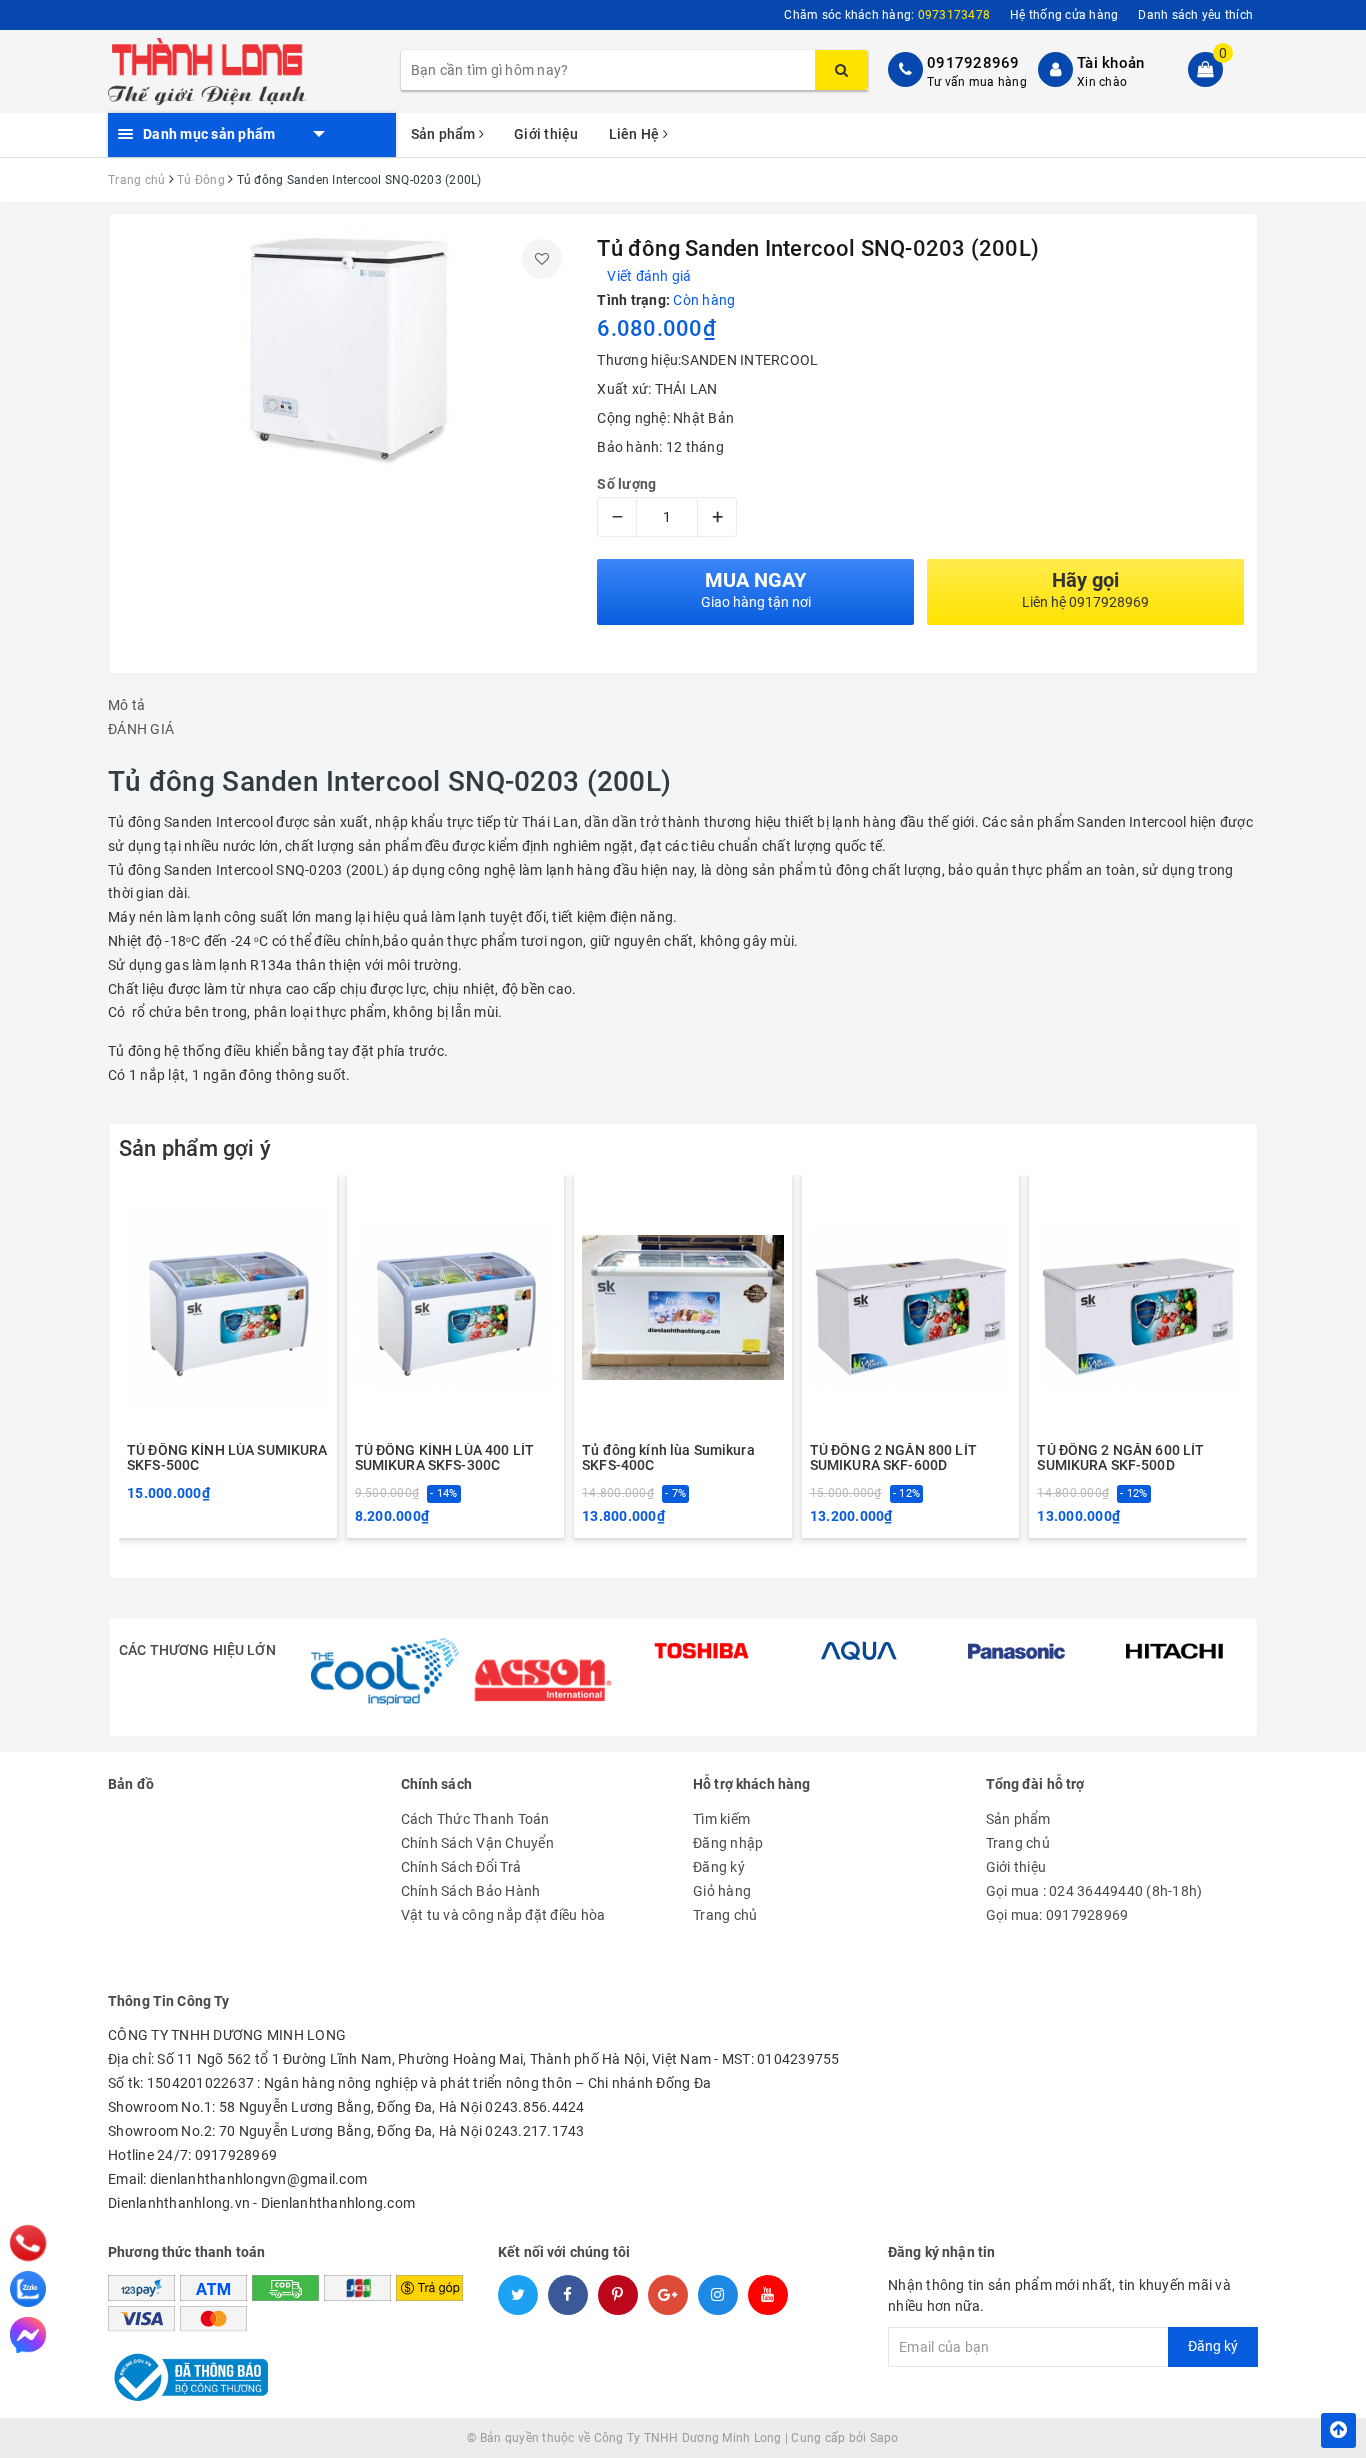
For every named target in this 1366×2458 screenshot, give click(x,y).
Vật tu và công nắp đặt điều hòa (503, 1915)
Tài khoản (1110, 63)
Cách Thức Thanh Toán (475, 1819)
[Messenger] (28, 2335)
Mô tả (126, 705)
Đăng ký (719, 1867)
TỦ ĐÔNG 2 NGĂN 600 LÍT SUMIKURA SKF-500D (1120, 1458)
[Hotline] (27, 2243)
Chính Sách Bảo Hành (471, 1891)
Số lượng (626, 484)
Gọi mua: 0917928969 (1057, 1915)
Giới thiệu (546, 134)
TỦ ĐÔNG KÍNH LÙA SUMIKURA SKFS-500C (227, 1458)
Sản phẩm (445, 134)
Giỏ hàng (722, 1891)
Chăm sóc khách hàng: (887, 15)
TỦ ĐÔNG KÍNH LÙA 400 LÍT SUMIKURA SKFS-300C (444, 1458)
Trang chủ (725, 1915)
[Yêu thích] (542, 259)
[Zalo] (28, 2289)
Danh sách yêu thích (1195, 15)
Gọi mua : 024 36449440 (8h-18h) (1094, 1891)
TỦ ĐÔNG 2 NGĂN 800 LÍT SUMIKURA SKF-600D (893, 1458)
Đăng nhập (728, 1843)
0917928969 (973, 63)
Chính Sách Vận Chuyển (477, 1843)
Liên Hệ (636, 134)
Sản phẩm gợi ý (195, 1148)
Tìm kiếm (721, 1819)
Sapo (884, 2438)
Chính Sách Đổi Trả (461, 1867)
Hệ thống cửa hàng (1064, 15)
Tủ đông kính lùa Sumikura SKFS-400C (668, 1458)
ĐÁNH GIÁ (141, 729)
